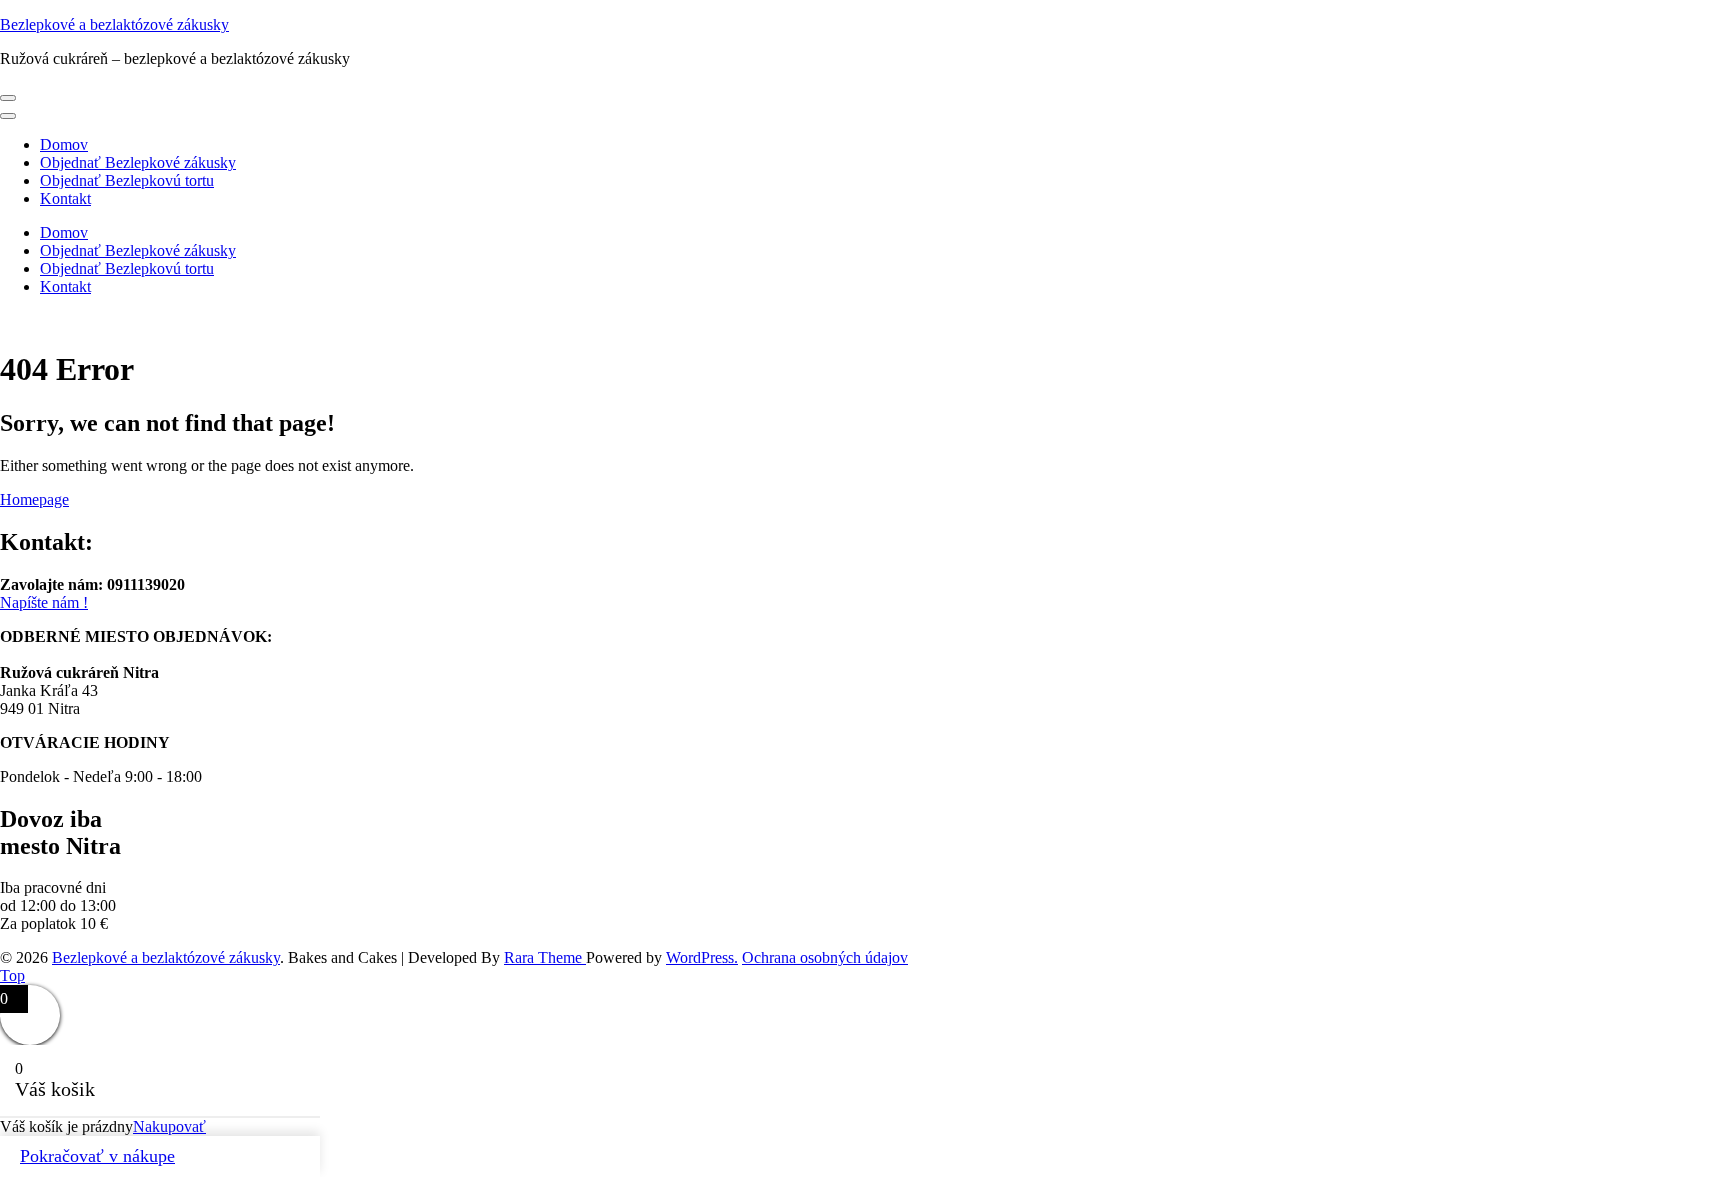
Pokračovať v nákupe (97, 1156)
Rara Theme (545, 957)
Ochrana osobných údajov (825, 957)
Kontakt (65, 198)
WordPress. (702, 957)
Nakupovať (169, 1126)
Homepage (34, 499)
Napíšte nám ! (44, 602)
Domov (64, 144)
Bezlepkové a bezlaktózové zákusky (114, 24)
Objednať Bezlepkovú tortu (127, 180)
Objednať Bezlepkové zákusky (138, 162)
